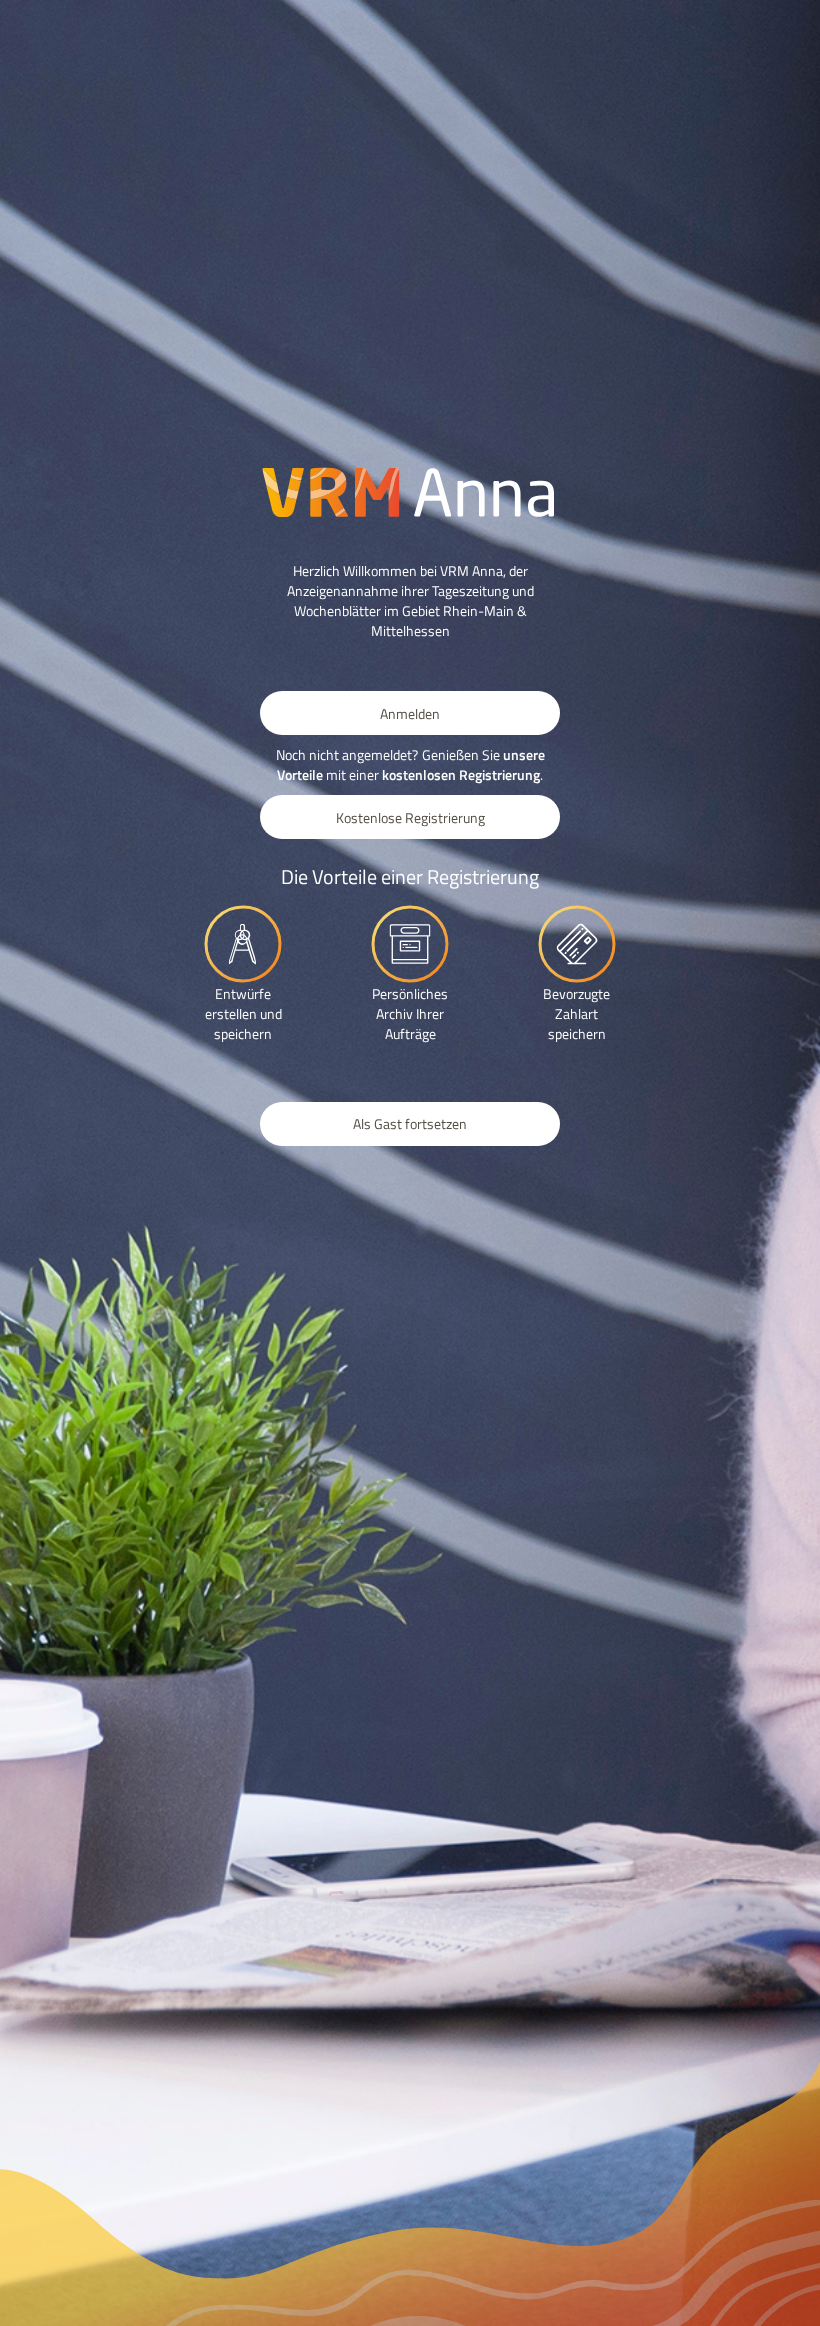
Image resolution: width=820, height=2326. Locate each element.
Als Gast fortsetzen (410, 1123)
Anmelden (410, 713)
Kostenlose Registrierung (410, 817)
